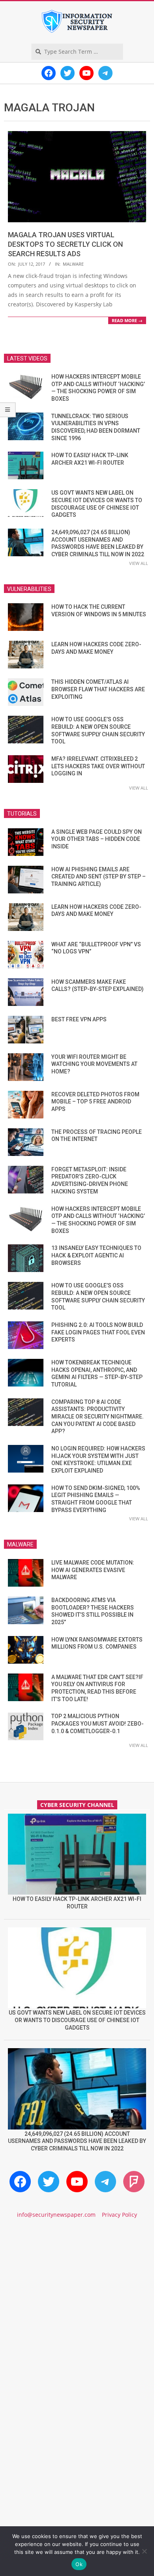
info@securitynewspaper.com (56, 2215)
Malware (73, 264)
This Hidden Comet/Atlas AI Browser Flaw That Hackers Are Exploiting (98, 689)
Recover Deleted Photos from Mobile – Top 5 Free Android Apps (95, 1102)
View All (139, 563)
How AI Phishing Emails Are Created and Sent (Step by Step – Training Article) (99, 877)
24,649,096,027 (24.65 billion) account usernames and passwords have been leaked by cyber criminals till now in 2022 (77, 2141)
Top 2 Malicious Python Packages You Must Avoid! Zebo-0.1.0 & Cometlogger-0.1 (98, 1723)
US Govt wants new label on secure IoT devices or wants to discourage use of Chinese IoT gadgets (77, 2020)
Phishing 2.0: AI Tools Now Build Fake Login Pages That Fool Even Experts (98, 1332)
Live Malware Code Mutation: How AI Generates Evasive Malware (93, 1570)
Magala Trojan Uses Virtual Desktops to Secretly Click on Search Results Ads (65, 244)
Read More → (127, 320)
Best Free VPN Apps (79, 1019)
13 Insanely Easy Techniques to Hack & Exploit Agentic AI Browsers (96, 1255)
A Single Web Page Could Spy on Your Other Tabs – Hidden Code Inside (97, 839)
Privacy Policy (119, 2215)
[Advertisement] (77, 2314)
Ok (79, 2564)
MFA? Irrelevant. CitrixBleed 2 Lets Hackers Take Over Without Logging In (98, 766)
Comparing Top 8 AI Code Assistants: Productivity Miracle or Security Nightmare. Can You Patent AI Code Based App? (98, 1417)
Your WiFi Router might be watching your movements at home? (94, 1064)
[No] (144, 2551)
